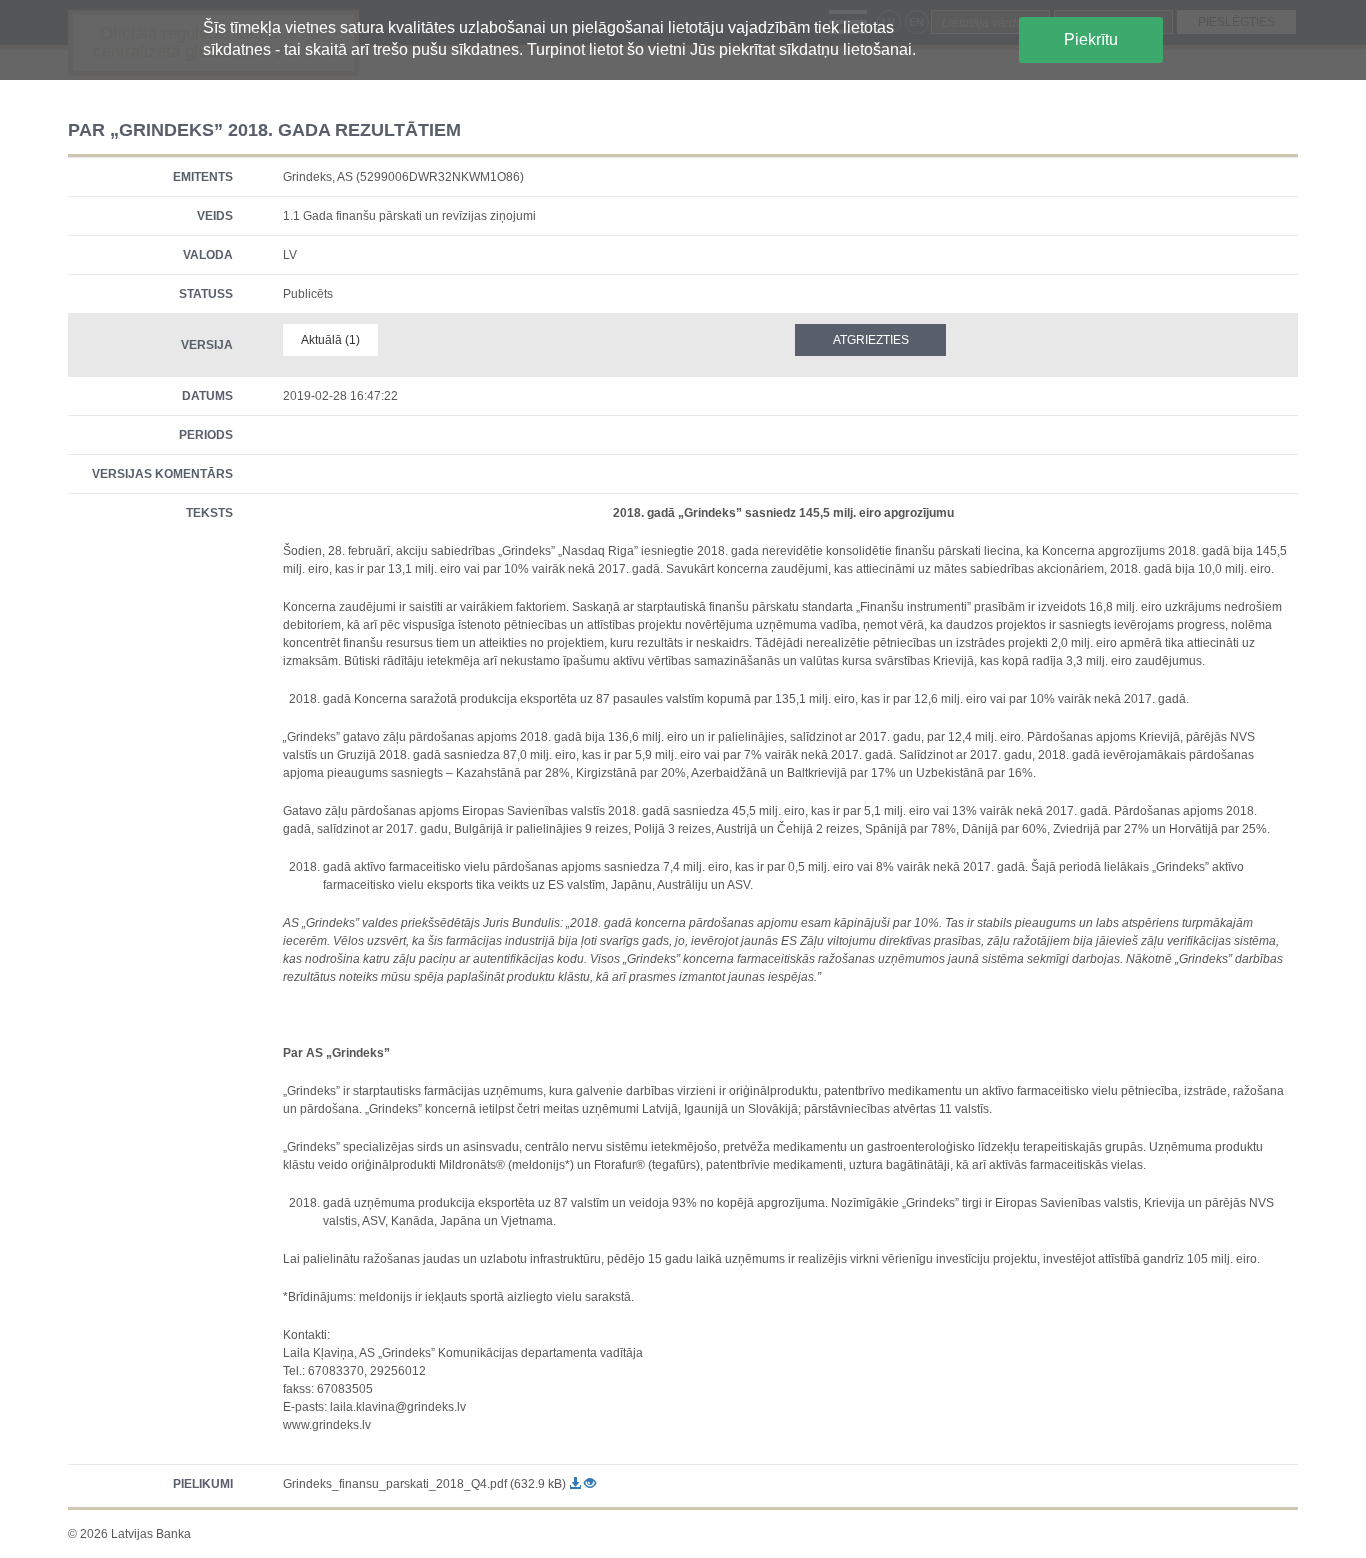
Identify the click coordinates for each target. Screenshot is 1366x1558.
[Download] (576, 1484)
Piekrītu (1091, 39)
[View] (590, 1484)
